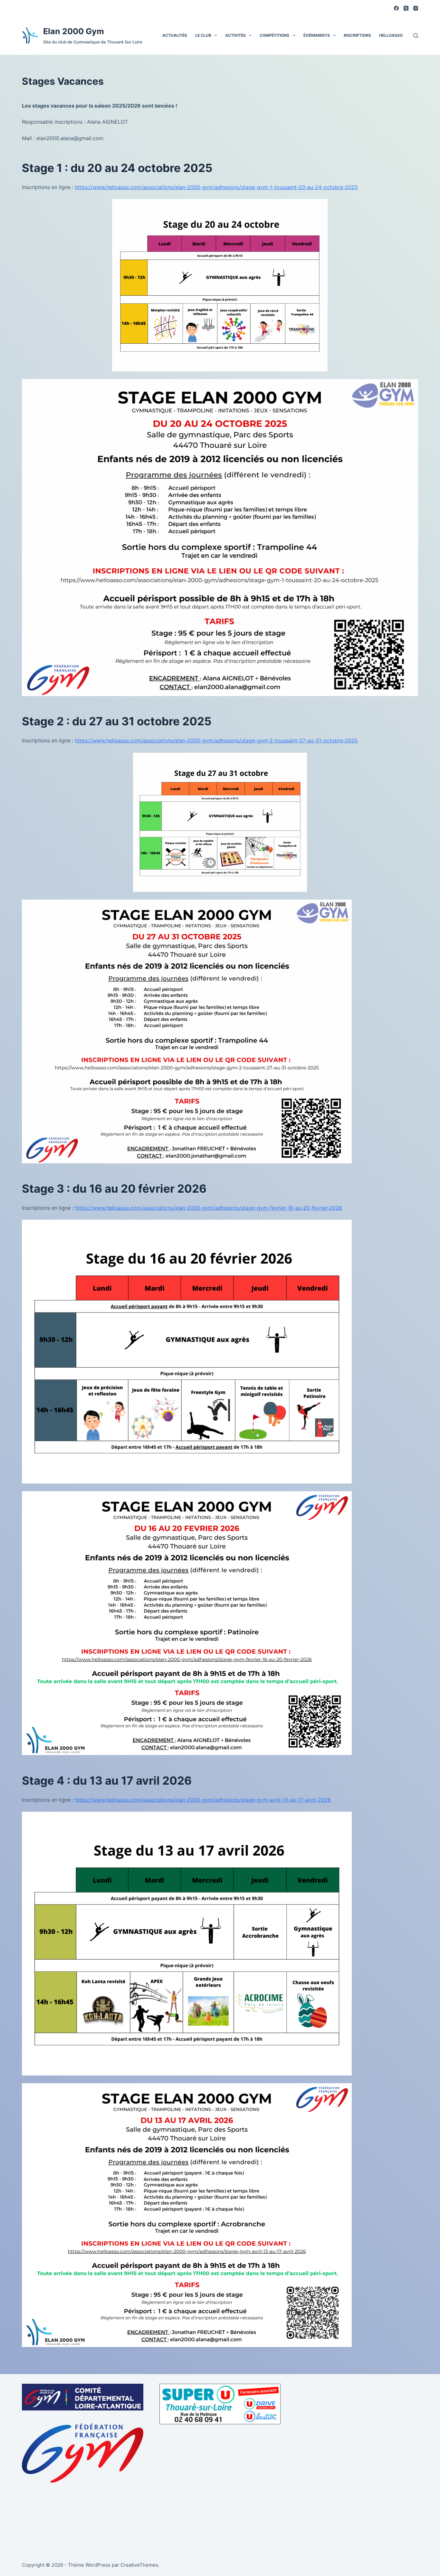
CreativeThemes (139, 2565)
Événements (317, 35)
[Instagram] (416, 8)
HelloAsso (391, 35)
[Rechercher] (416, 36)
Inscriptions (357, 35)
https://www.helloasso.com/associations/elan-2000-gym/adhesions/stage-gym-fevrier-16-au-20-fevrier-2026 (209, 1208)
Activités (235, 35)
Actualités (175, 35)
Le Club (203, 35)
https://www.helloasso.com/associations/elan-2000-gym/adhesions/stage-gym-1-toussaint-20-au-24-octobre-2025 (216, 187)
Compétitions (274, 35)
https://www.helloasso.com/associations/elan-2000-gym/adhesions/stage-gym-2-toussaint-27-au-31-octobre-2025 (216, 740)
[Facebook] (396, 8)
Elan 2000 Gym (74, 31)
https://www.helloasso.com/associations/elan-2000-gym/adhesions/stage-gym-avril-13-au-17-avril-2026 (203, 1800)
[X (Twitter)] (406, 8)
